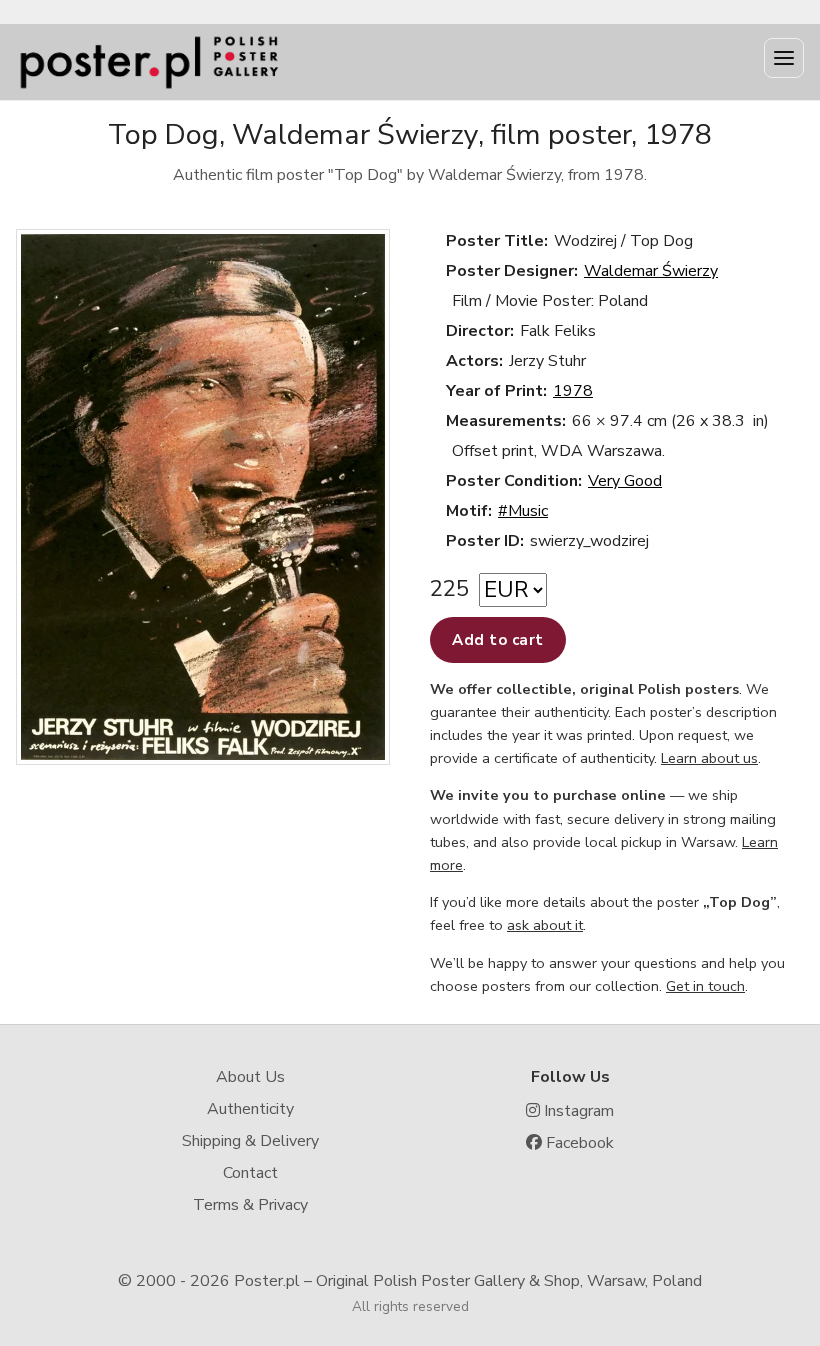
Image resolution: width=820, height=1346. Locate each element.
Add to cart (498, 640)
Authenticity (250, 1109)
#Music (523, 511)
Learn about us (709, 758)
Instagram (577, 1111)
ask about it (545, 925)
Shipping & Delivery (250, 1141)
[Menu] (784, 58)
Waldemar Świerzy (651, 271)
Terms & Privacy (250, 1205)
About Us (250, 1077)
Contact (250, 1173)
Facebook (578, 1143)
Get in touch (705, 986)
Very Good (625, 481)
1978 (573, 391)
